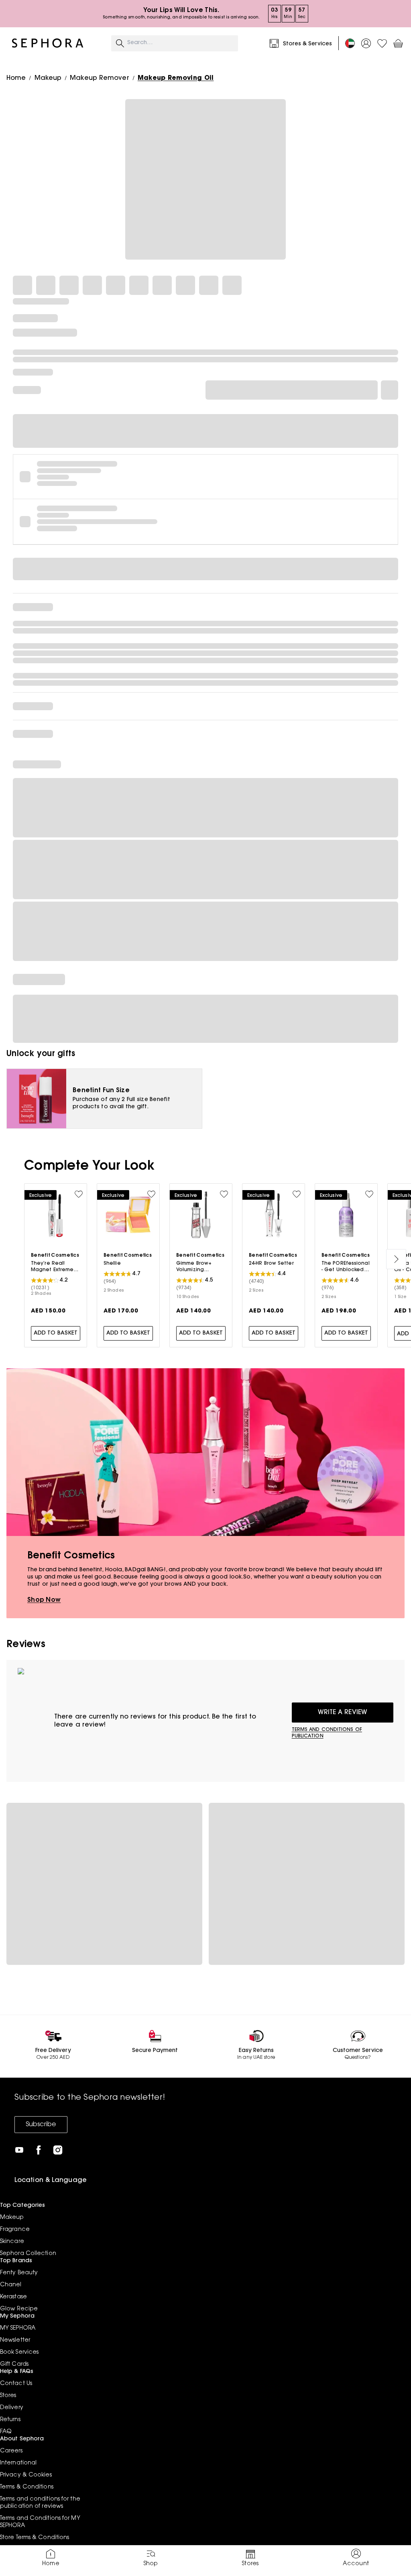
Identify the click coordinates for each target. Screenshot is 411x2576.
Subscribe (41, 2125)
